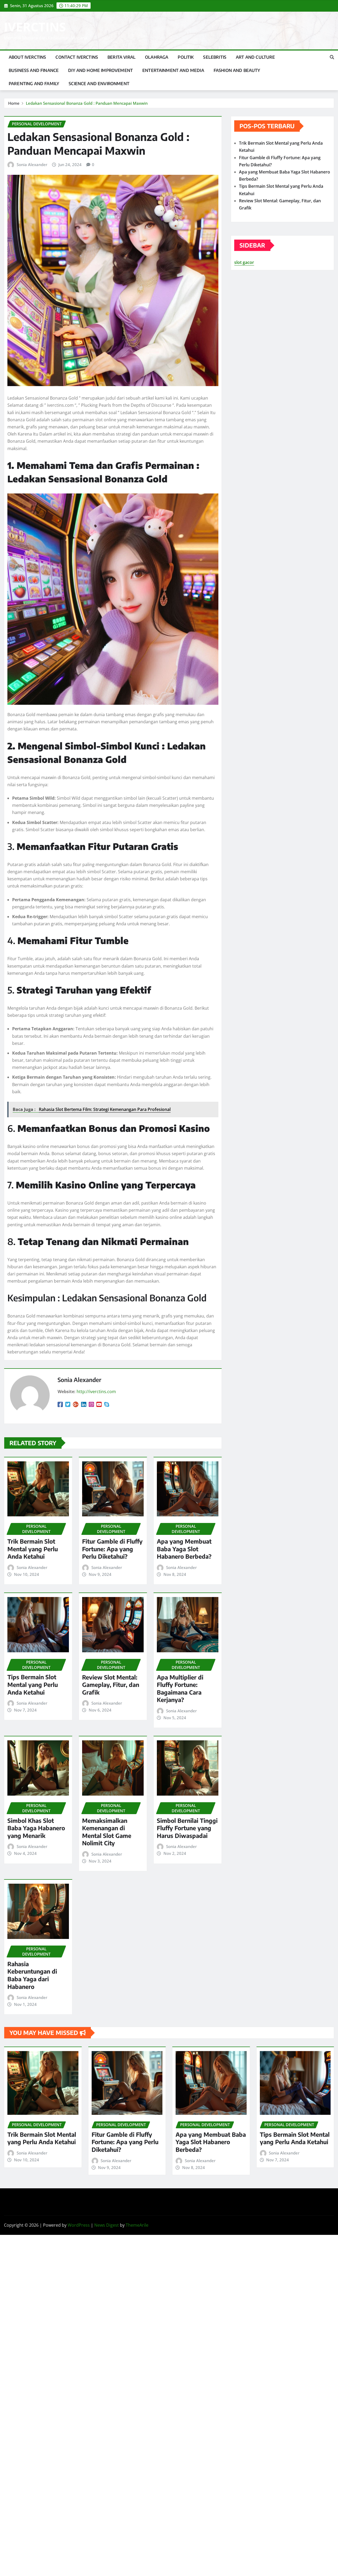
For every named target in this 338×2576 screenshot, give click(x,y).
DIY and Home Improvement (100, 70)
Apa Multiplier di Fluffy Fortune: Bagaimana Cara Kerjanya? (180, 1689)
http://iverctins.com (96, 1392)
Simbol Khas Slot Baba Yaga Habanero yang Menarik (36, 1828)
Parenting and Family (34, 84)
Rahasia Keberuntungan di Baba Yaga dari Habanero (32, 1975)
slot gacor (244, 262)
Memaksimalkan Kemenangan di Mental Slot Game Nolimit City (107, 1832)
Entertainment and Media (173, 70)
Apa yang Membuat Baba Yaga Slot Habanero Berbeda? (184, 1549)
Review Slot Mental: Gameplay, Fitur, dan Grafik (111, 1685)
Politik (186, 57)
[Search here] (332, 57)
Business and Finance (34, 70)
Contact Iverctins (77, 57)
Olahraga (157, 57)
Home (14, 103)
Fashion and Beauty (237, 70)
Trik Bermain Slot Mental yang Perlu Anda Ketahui (33, 1549)
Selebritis (215, 57)
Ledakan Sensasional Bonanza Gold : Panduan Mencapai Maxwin (87, 103)
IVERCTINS (35, 27)
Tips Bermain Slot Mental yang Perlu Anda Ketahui (33, 1684)
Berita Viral (121, 57)
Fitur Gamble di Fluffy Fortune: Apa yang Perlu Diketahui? (112, 1549)
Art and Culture (255, 57)
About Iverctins (27, 57)
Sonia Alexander (32, 164)
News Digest (107, 2225)
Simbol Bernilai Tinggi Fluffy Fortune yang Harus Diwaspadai (187, 1828)
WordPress (79, 2225)
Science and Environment (99, 84)
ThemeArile (137, 2225)
